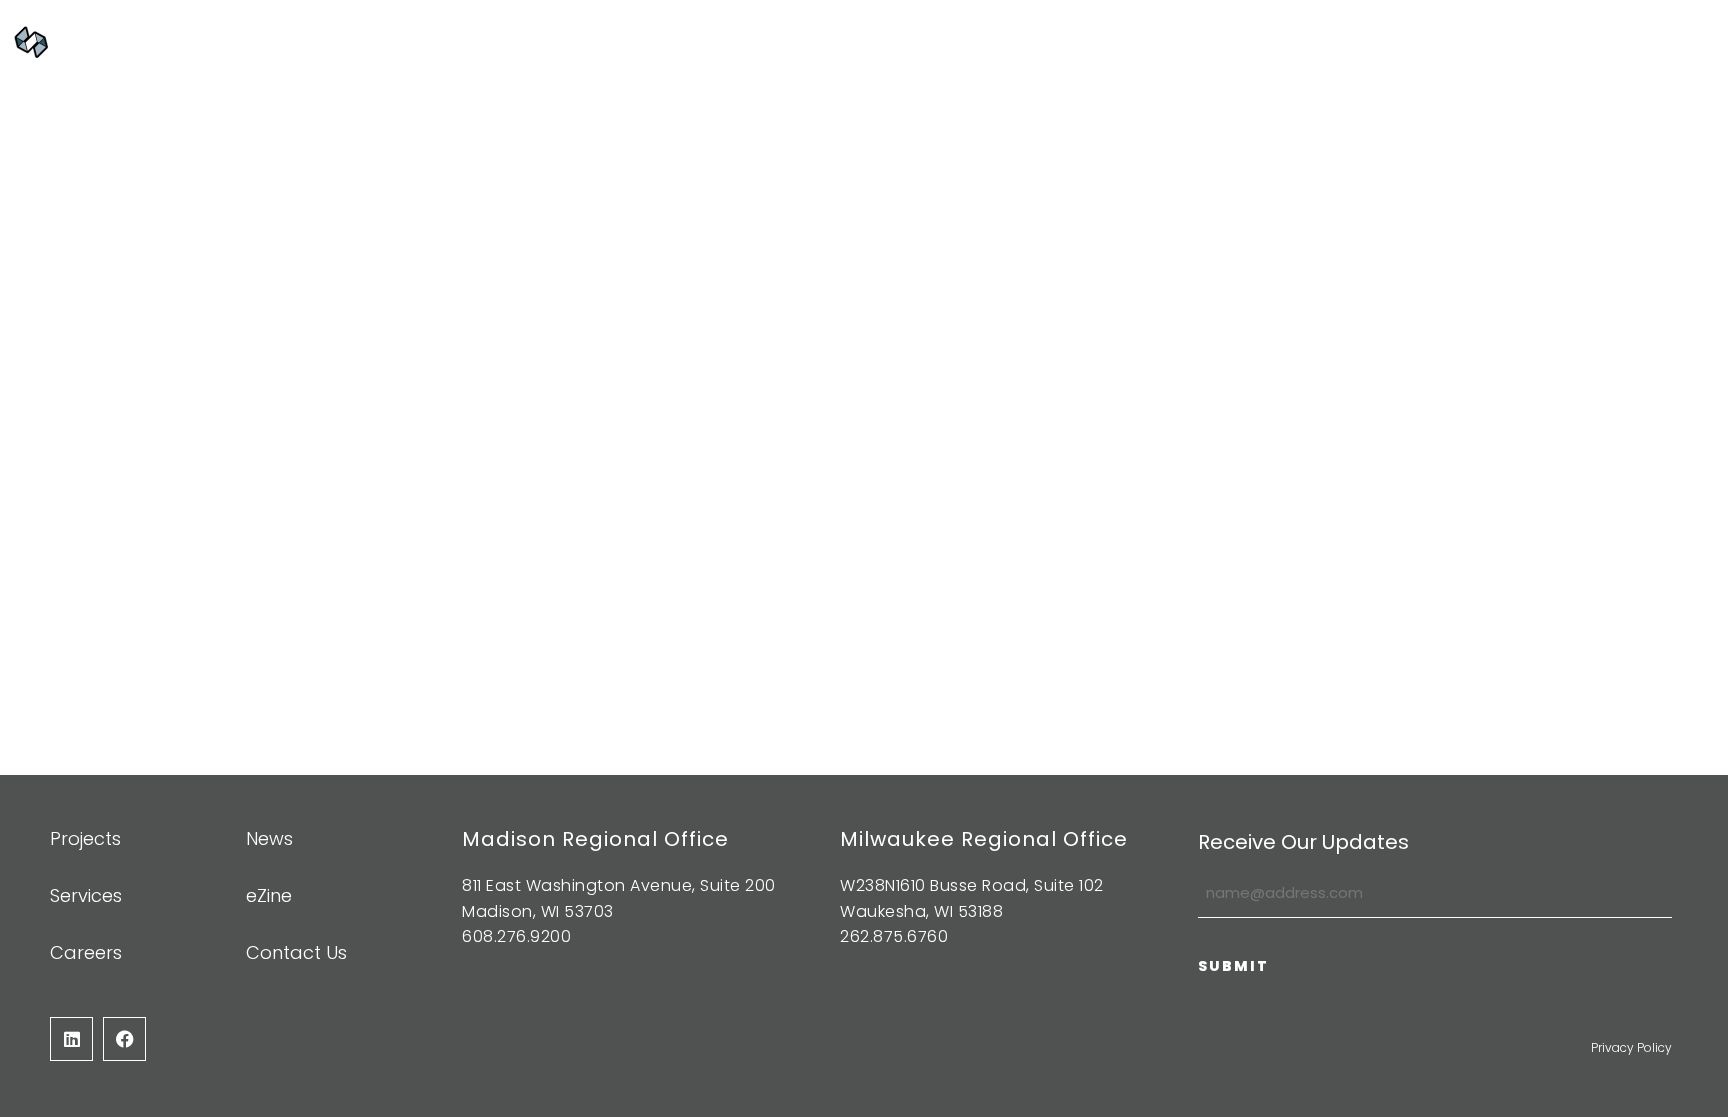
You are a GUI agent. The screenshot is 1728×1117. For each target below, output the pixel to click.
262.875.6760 (894, 936)
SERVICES (884, 41)
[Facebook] (124, 1038)
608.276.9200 (516, 936)
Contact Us (1459, 41)
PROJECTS (767, 41)
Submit (1233, 966)
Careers (1332, 41)
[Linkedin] (71, 1038)
